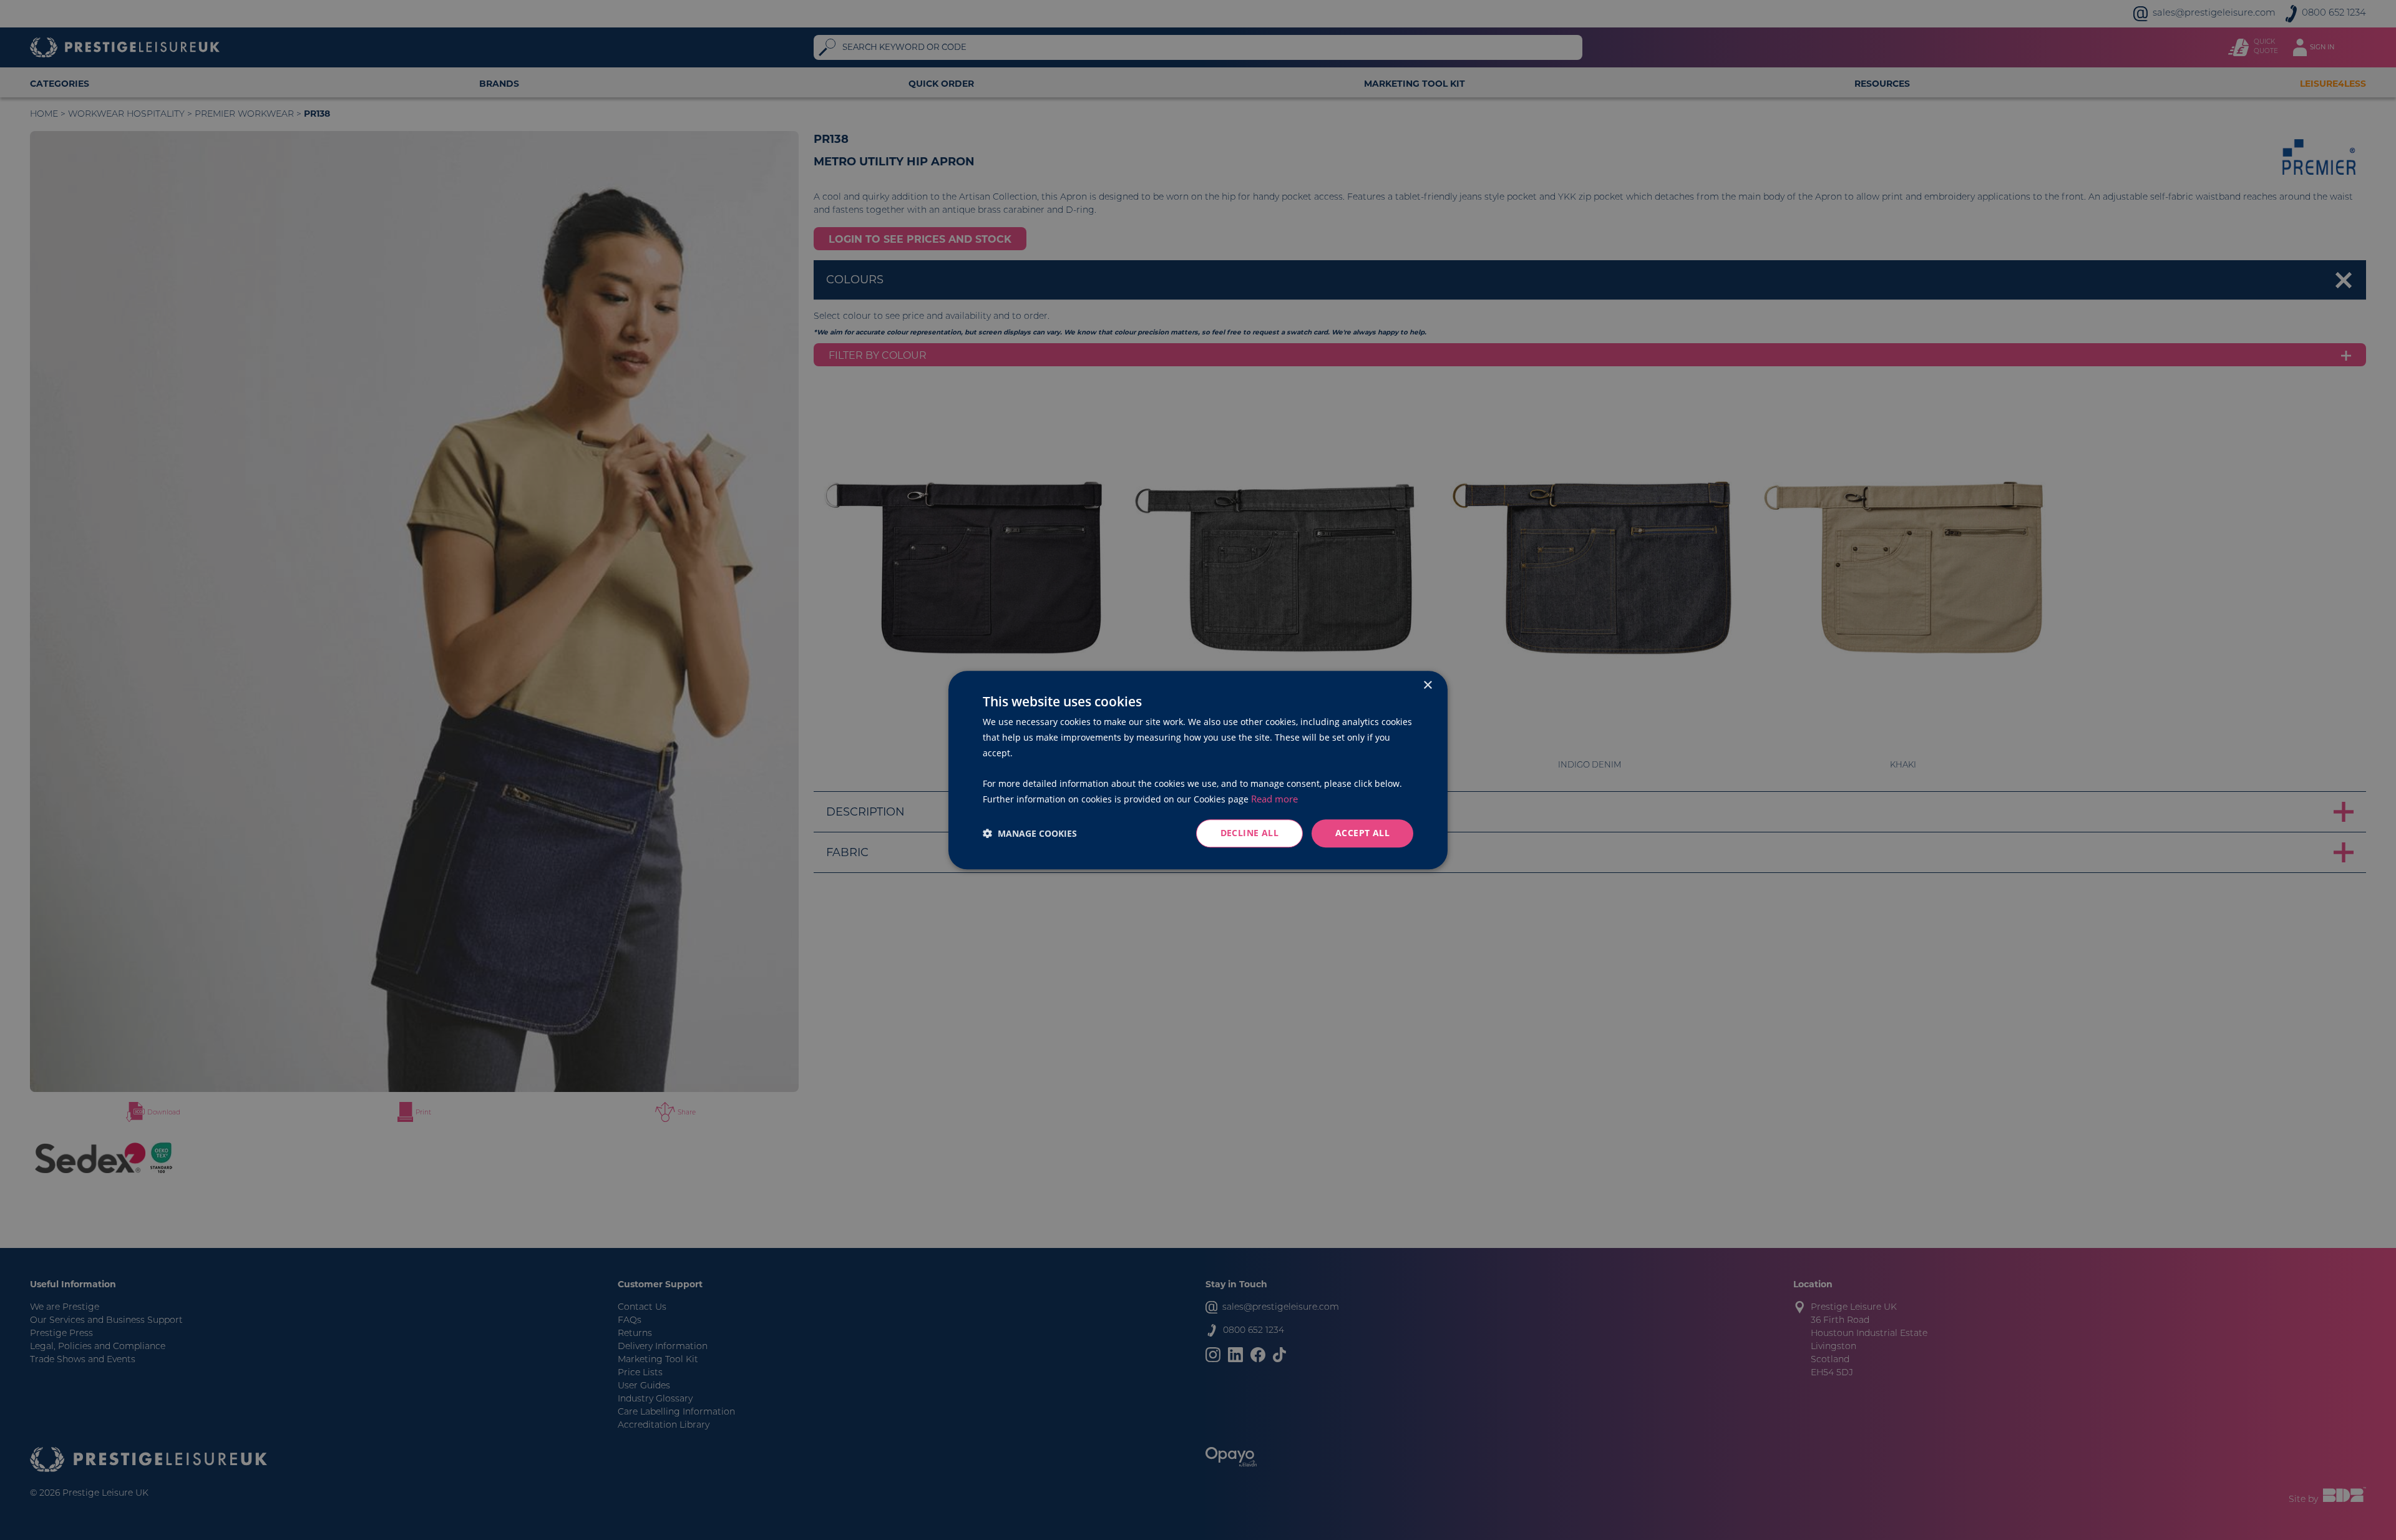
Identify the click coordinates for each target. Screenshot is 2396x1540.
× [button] (1427, 685)
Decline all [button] (1249, 833)
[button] (1030, 833)
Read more (1274, 799)
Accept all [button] (1362, 833)
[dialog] (1198, 770)
